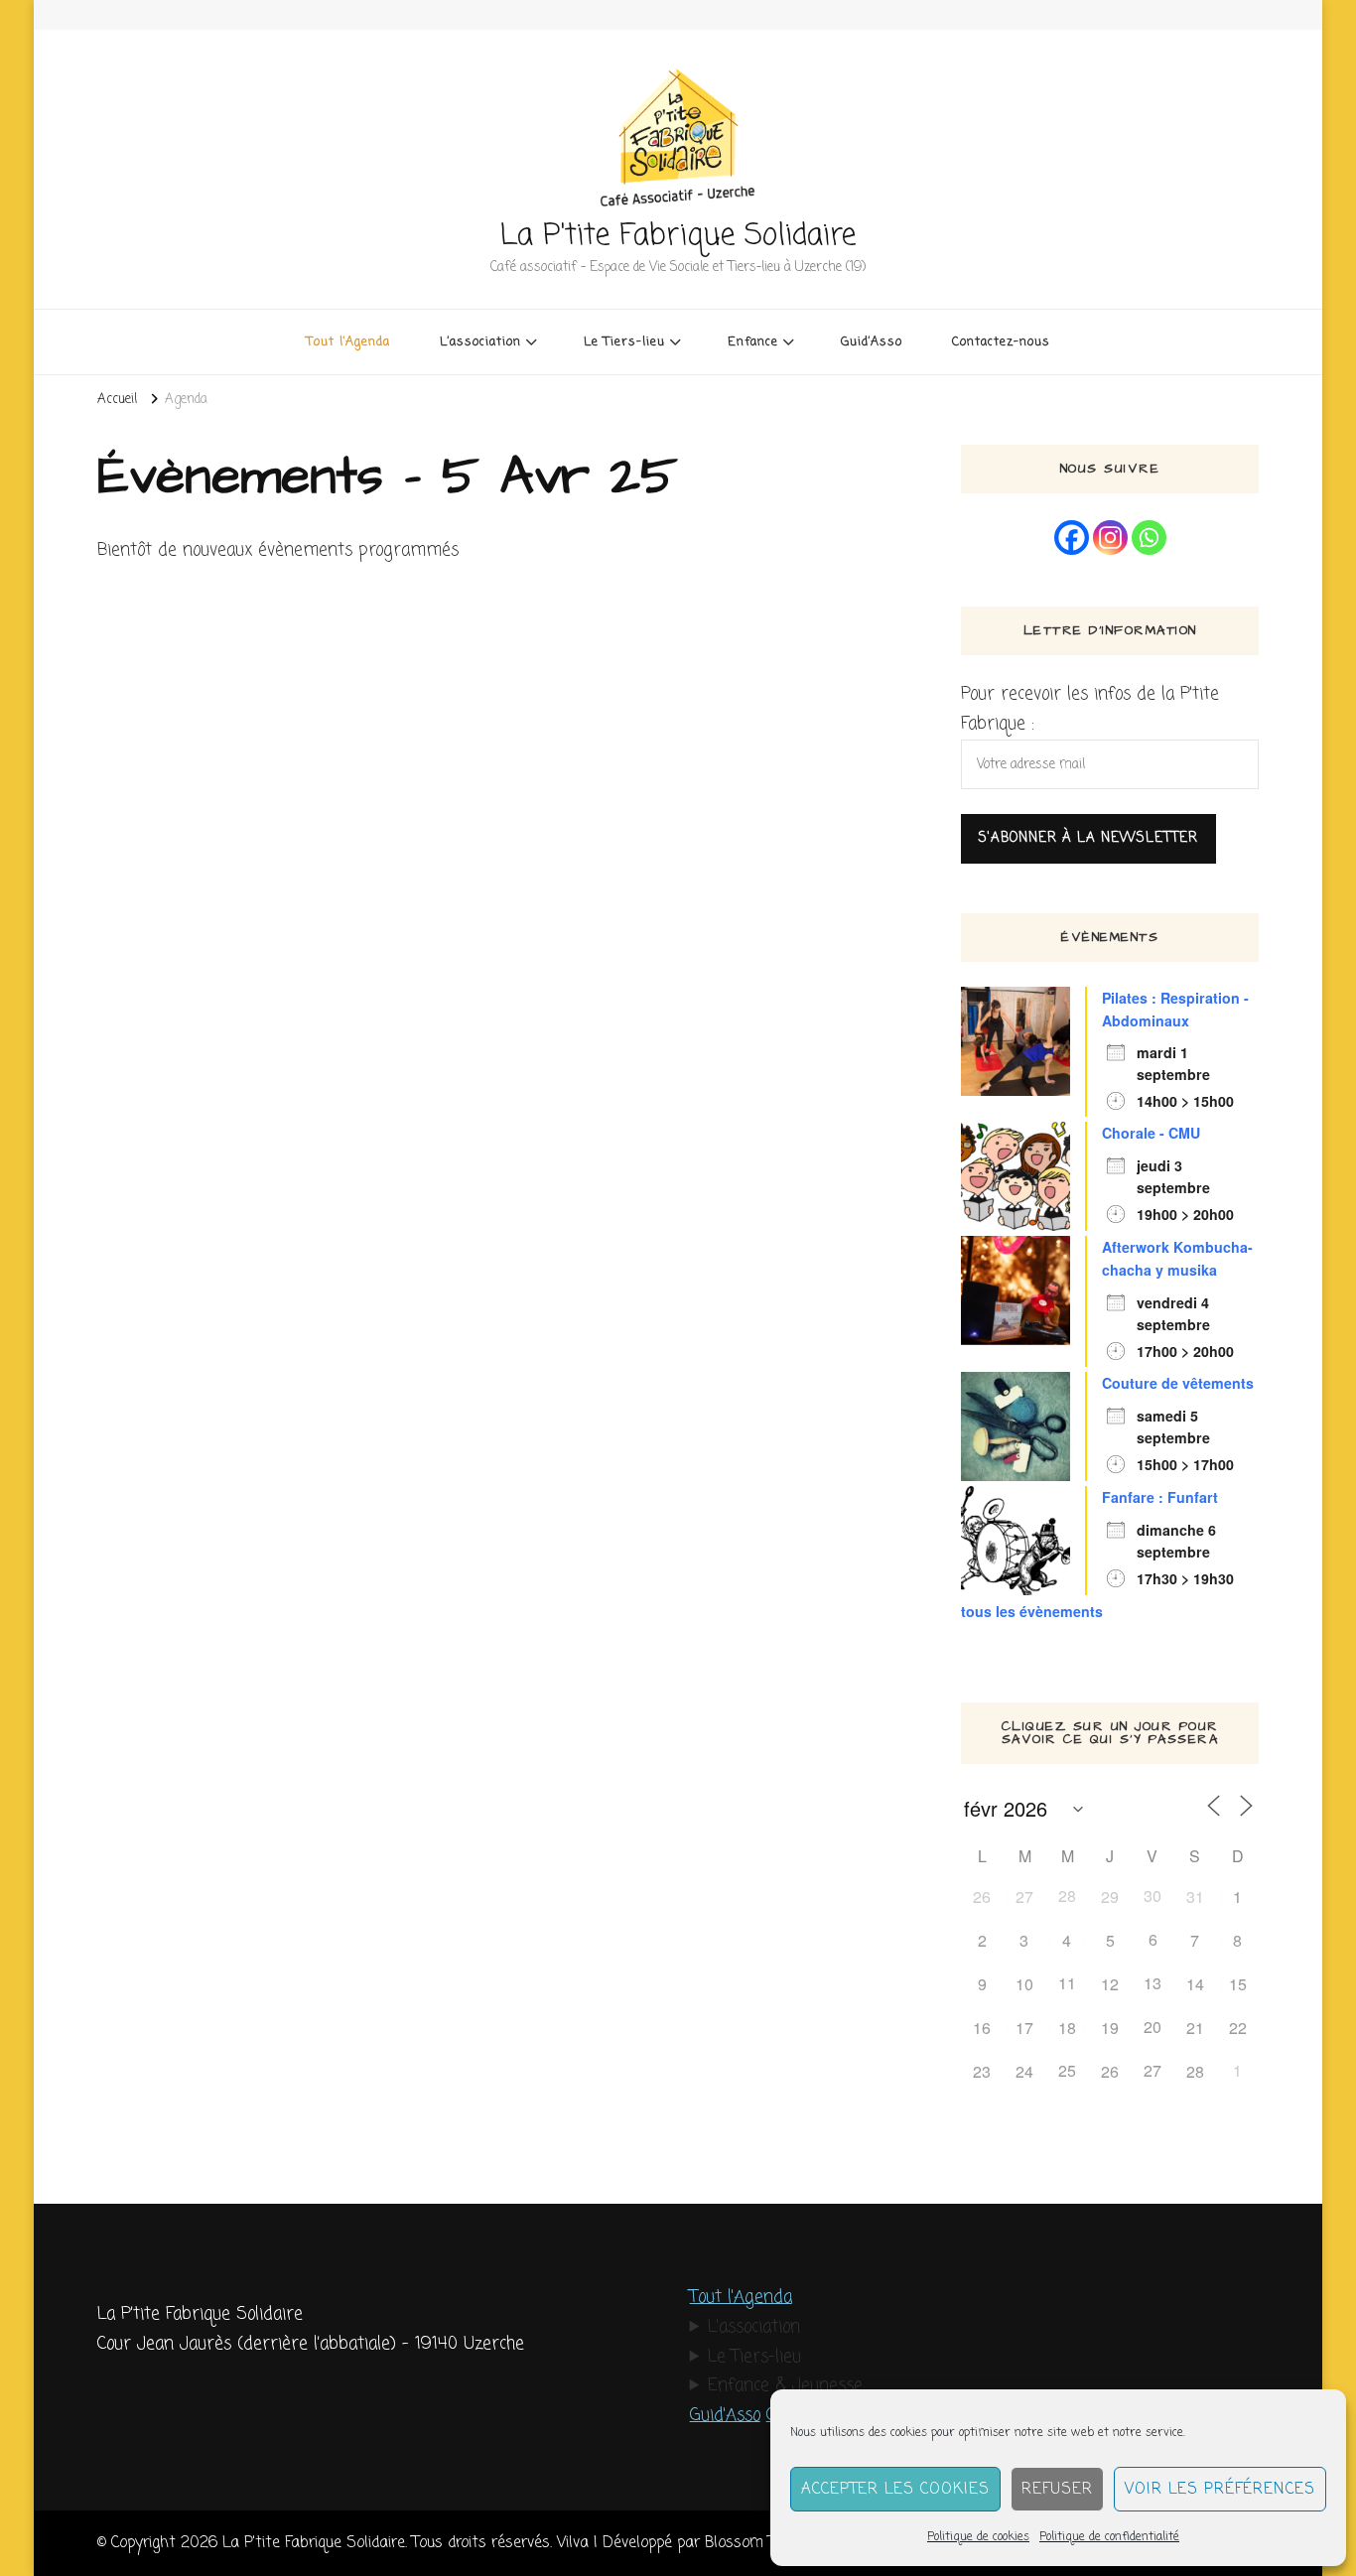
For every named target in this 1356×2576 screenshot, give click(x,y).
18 (1067, 2028)
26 (982, 1897)
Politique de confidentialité (1109, 2537)
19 (1110, 2028)
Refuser (1057, 2490)
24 (1024, 2071)
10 (1024, 1984)
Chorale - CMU (1151, 1133)
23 (982, 2071)
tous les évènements (1032, 1611)
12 (1110, 1984)
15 (1238, 1984)
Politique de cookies (978, 2537)
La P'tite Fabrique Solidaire (678, 236)
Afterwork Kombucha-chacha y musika (1177, 1258)
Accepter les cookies (895, 2490)
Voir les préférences (1220, 2490)
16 (982, 2028)
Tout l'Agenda (741, 2298)
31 (1195, 1897)
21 (1195, 2028)
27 (1024, 1897)
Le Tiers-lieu (754, 2357)
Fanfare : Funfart (1160, 1497)
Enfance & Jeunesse (785, 2386)
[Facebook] (1072, 538)
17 (1024, 2028)
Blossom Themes (763, 2543)
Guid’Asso (872, 342)
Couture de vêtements (1178, 1383)
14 (1195, 1984)
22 (1238, 2028)
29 (1110, 1897)
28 (1195, 2071)
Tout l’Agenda (348, 342)
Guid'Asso (725, 2416)
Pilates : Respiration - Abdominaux (1175, 1009)
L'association (754, 2327)
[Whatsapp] (1149, 538)
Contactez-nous (1001, 342)
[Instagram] (1110, 538)
